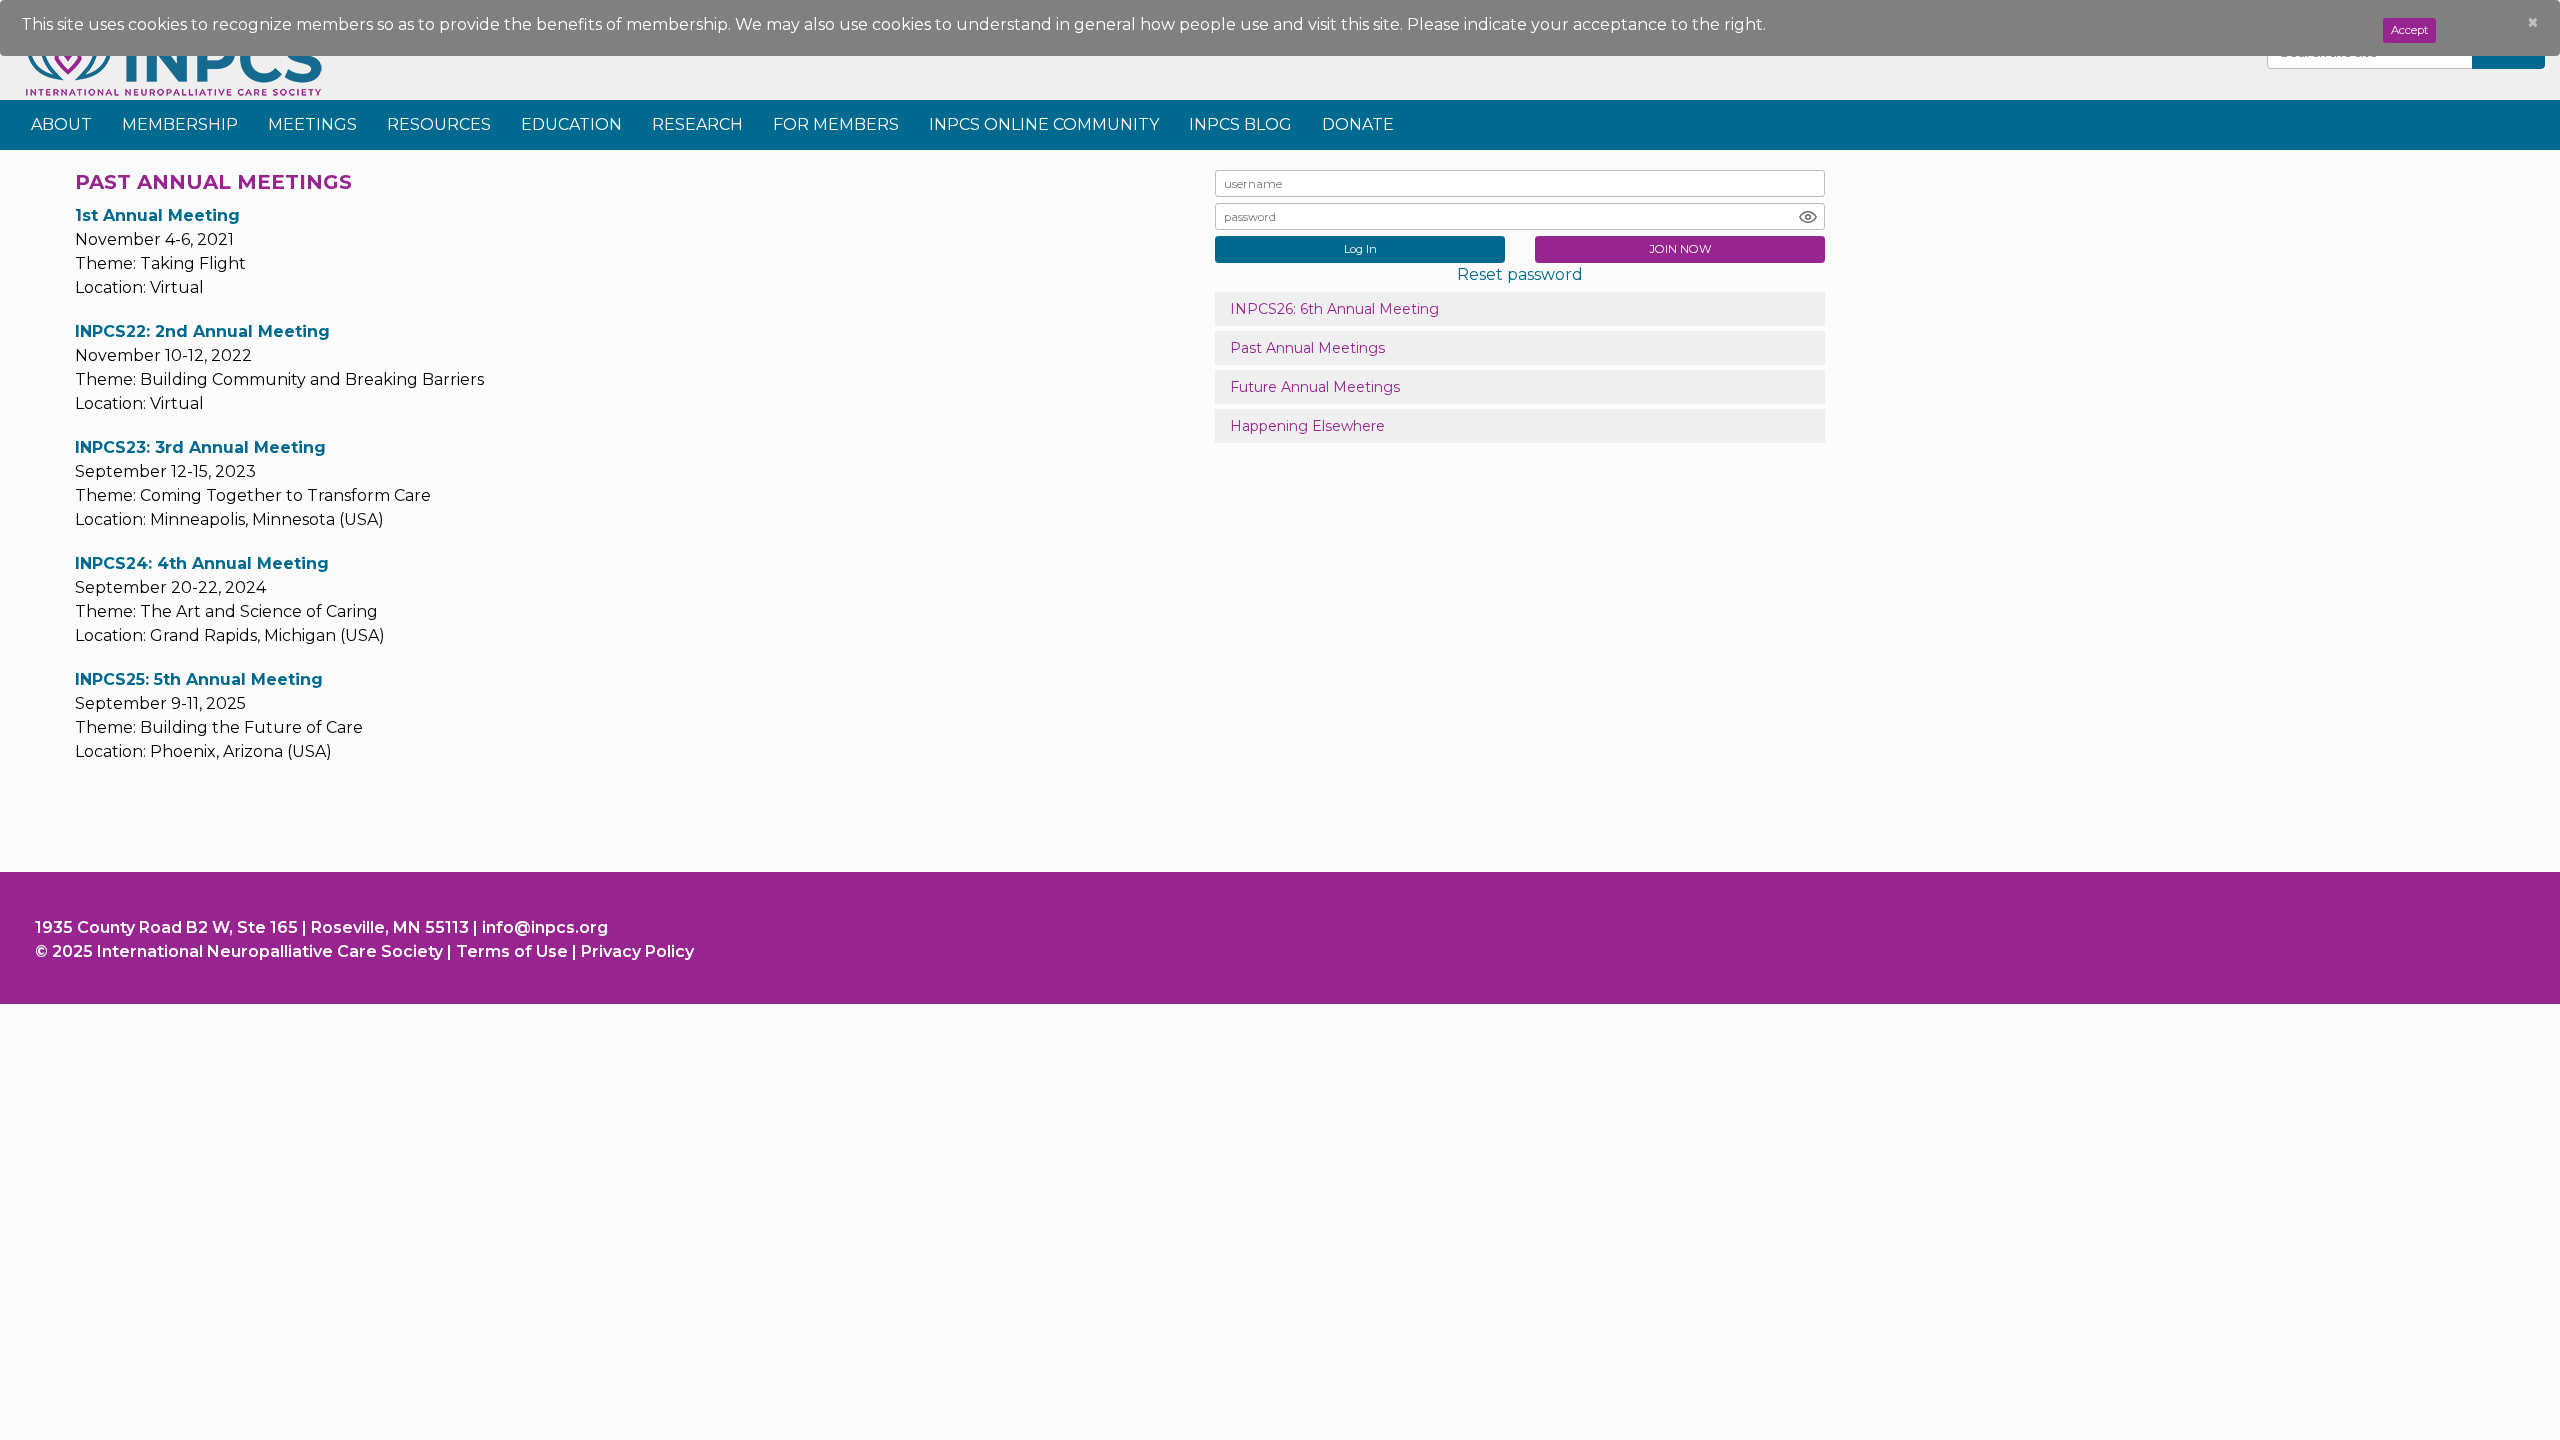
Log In (1360, 249)
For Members (836, 124)
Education (571, 124)
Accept (2409, 30)
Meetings (312, 124)
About (61, 124)
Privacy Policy (637, 951)
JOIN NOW (1680, 249)
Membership (180, 124)
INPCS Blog (1240, 124)
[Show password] (1808, 217)
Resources (439, 124)
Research (697, 124)
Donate (1358, 124)
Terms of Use (512, 951)
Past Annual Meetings (1307, 348)
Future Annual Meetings (1315, 387)
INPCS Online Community (1044, 124)
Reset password (1520, 274)
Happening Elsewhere (1307, 426)
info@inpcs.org (545, 927)
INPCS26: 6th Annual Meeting (1334, 309)
